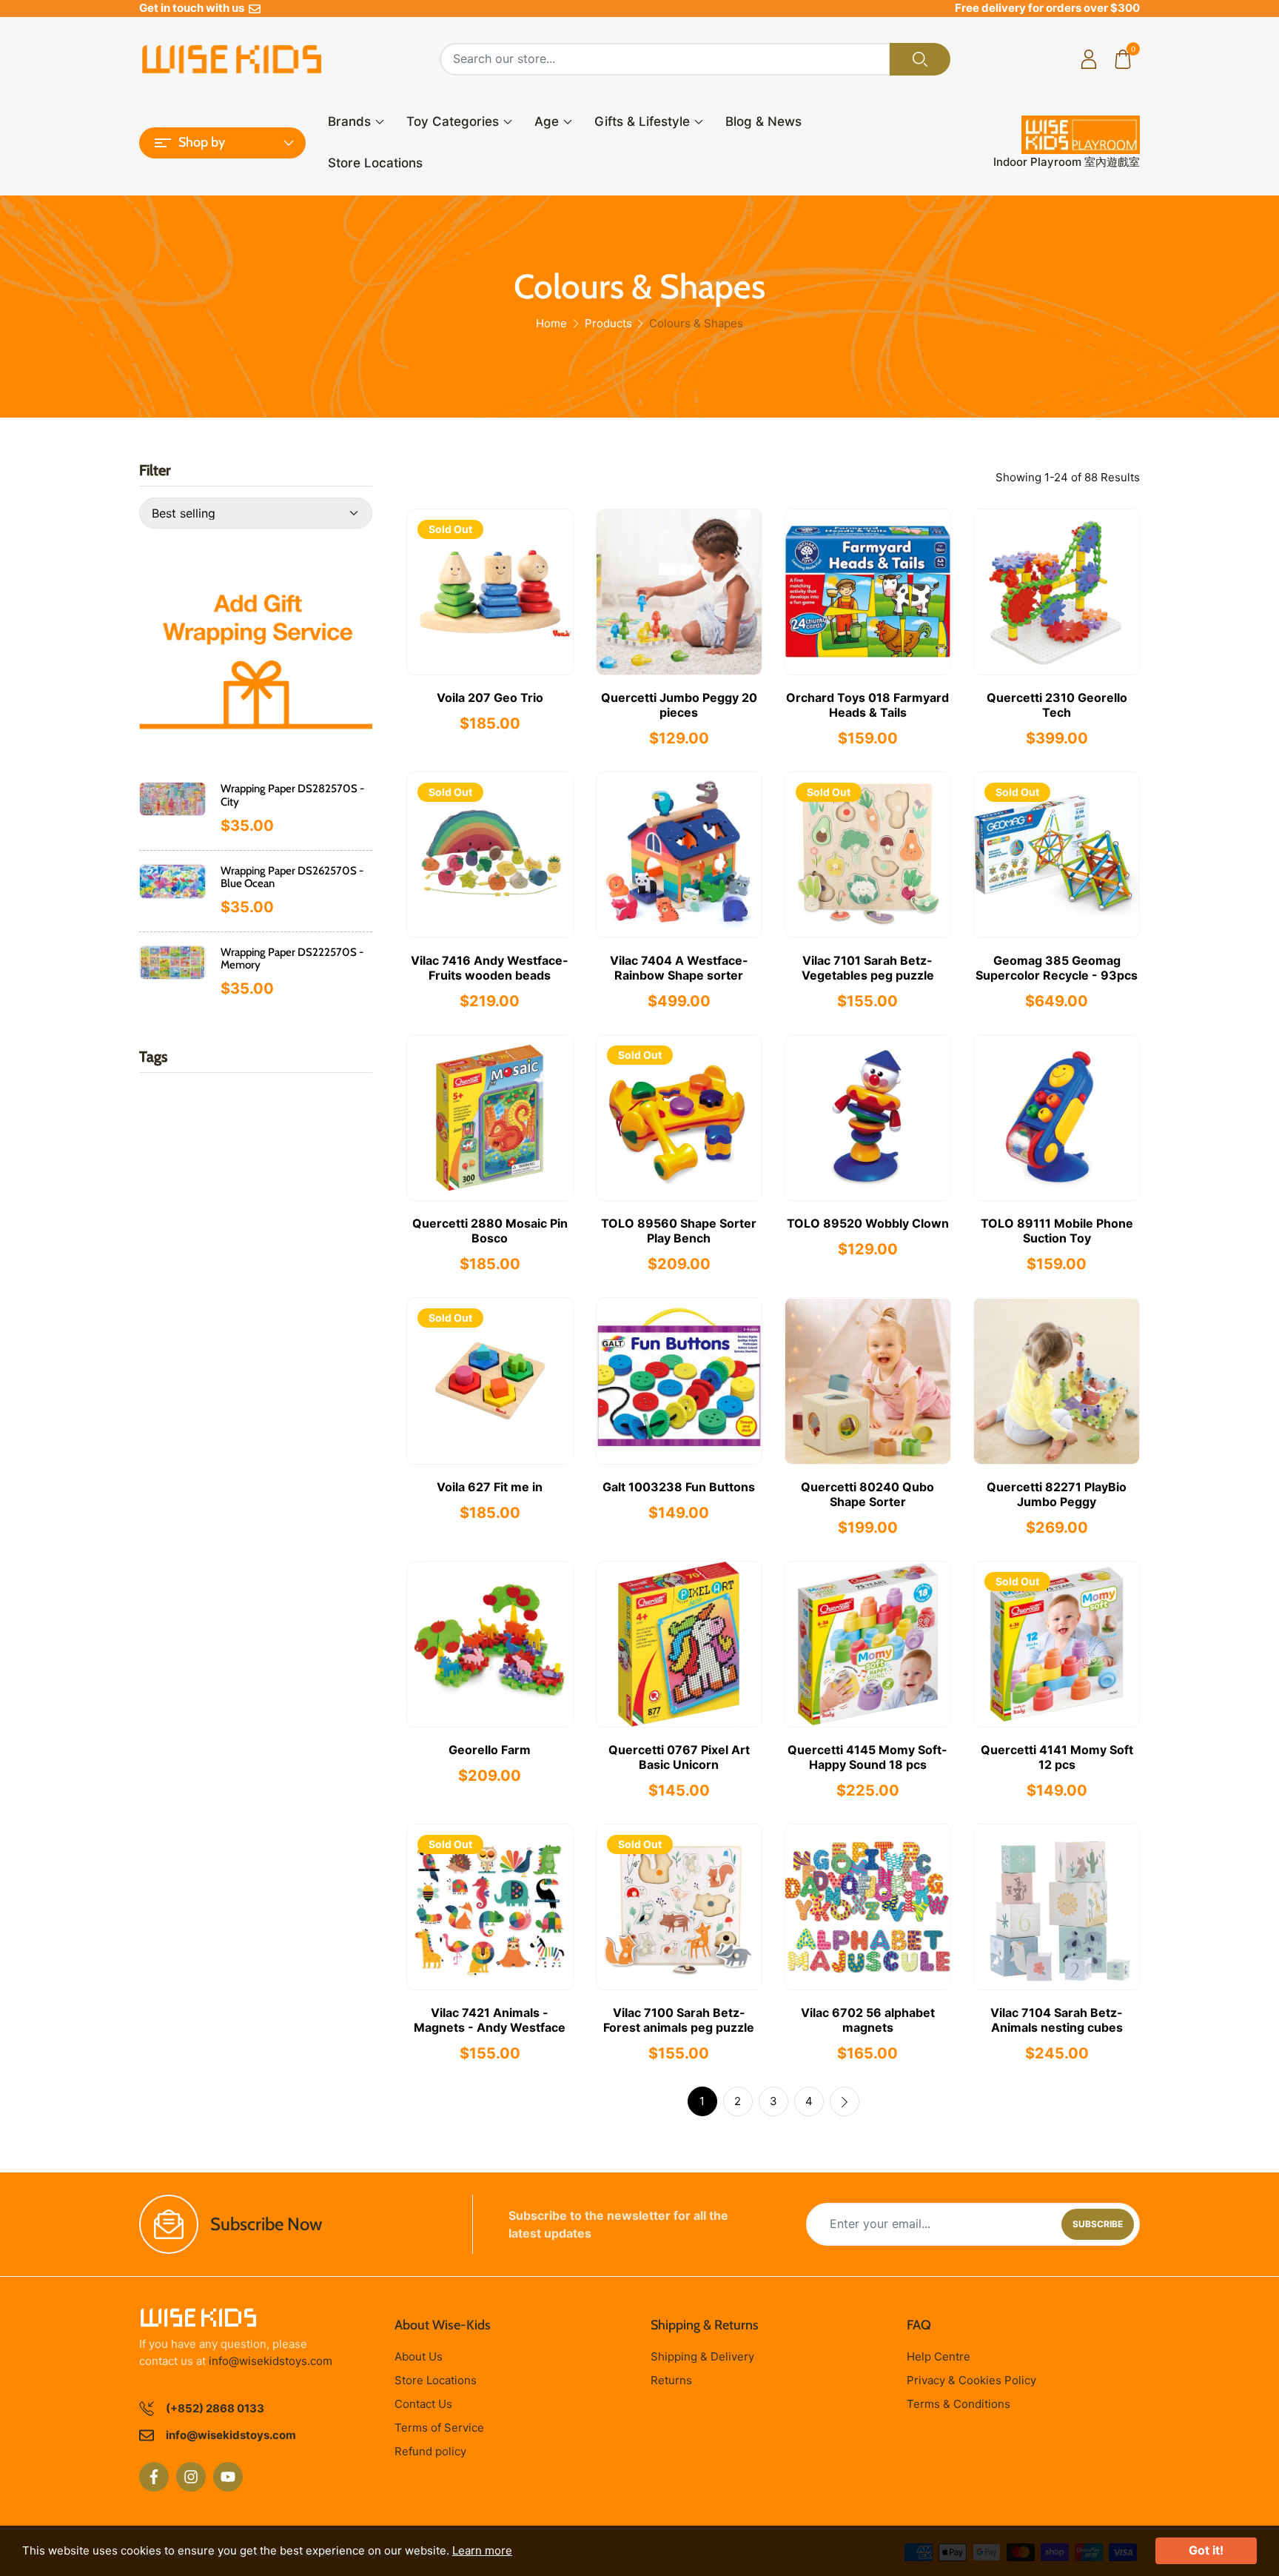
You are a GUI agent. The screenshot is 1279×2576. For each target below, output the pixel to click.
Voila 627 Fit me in (490, 1487)
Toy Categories (453, 121)
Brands (349, 121)
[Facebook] (154, 2477)
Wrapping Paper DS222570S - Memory (292, 959)
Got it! (1206, 2550)
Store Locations (375, 163)
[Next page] (845, 2101)
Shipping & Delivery (702, 2356)
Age (547, 121)
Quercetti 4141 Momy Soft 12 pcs (1057, 1757)
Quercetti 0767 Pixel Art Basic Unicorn (679, 1757)
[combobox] (665, 59)
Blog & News (763, 121)
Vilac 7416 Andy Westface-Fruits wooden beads (490, 968)
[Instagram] (191, 2477)
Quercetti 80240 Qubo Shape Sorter (867, 1494)
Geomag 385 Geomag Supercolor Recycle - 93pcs (1057, 968)
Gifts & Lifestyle (642, 121)
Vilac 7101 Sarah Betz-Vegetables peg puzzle (868, 968)
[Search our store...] (920, 59)
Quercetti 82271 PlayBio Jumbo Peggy (1057, 1494)
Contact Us (423, 2404)
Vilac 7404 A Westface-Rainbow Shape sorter (679, 968)
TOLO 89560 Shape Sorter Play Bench (679, 1231)
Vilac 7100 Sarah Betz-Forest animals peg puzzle (679, 2020)
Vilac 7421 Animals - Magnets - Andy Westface (490, 2020)
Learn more (482, 2550)
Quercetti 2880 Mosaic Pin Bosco (490, 1231)
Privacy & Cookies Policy (971, 2380)
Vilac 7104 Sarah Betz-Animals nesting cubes (1057, 2020)
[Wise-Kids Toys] (256, 649)
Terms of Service (439, 2428)
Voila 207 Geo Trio (490, 697)
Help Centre (939, 2356)
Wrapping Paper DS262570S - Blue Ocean (292, 877)
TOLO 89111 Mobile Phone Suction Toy (1057, 1231)
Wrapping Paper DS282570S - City (292, 795)
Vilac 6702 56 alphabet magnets (868, 2020)
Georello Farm (490, 1750)
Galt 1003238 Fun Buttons (679, 1487)
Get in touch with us (194, 8)
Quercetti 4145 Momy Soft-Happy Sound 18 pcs (867, 1757)
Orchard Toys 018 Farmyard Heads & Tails (867, 705)
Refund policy (430, 2451)
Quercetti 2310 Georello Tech (1057, 705)
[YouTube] (228, 2477)
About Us (419, 2356)
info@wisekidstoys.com (271, 2361)
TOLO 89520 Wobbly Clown (868, 1223)
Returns (671, 2380)
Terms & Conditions (959, 2404)
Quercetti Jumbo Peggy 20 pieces (679, 705)
